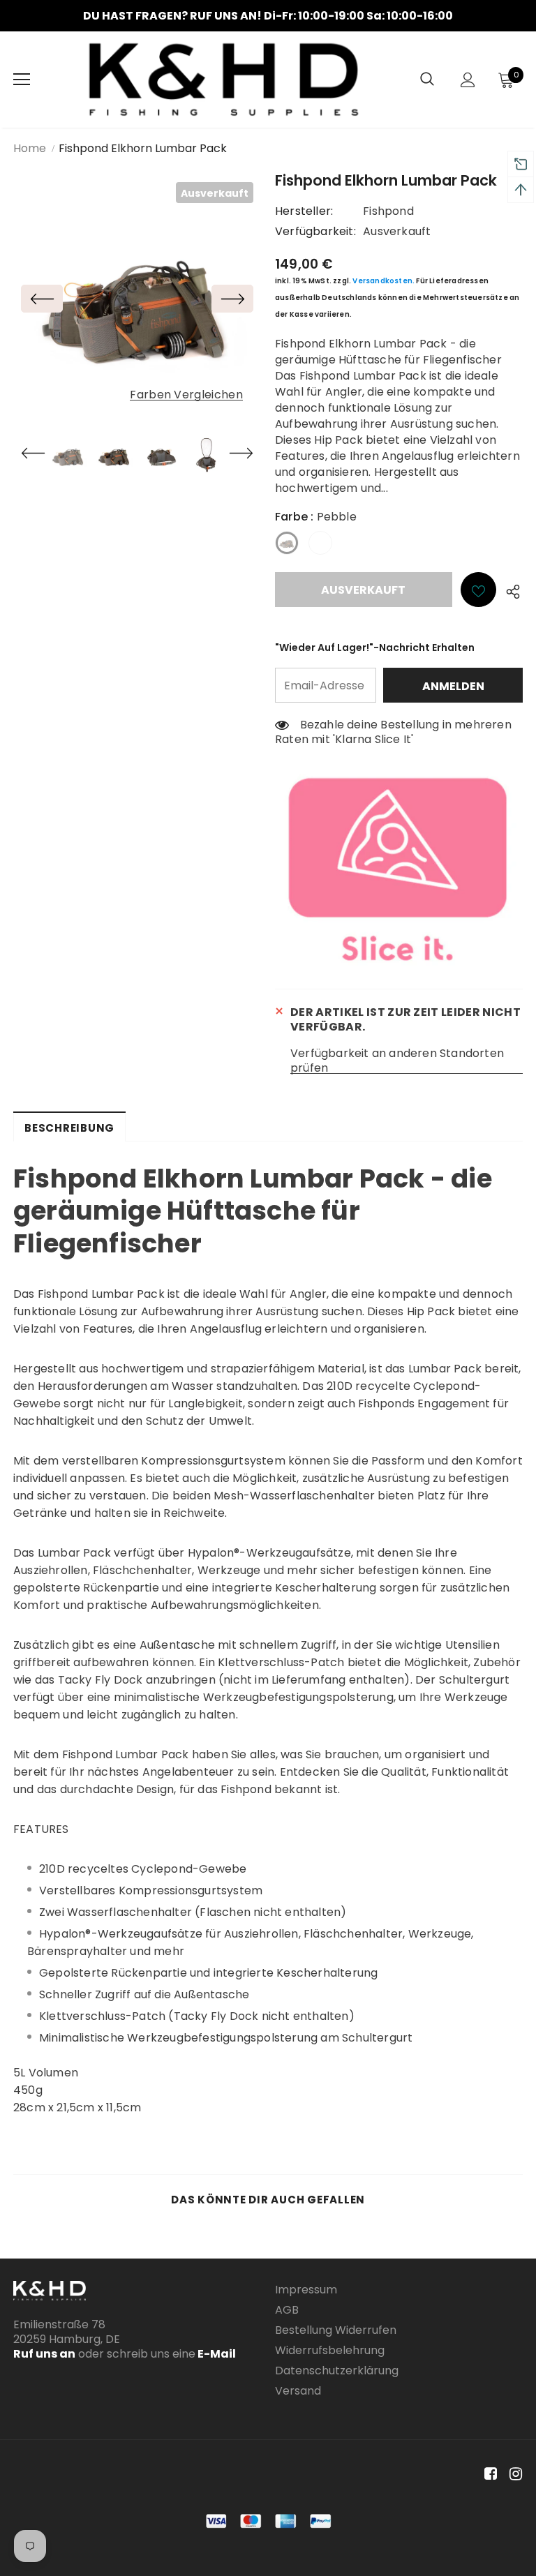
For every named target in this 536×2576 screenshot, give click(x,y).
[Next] (232, 299)
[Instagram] (513, 2474)
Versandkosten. (384, 281)
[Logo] (224, 80)
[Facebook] (488, 2474)
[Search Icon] (427, 80)
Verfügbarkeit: (315, 231)
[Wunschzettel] (478, 590)
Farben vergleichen (186, 395)
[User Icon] (468, 80)
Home (30, 148)
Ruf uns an (44, 2354)
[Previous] (42, 299)
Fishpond (388, 211)
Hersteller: (304, 211)
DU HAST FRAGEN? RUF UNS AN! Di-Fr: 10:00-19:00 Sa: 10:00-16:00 (268, 16)
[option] (268, 16)
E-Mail (216, 2354)
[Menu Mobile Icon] (22, 80)
